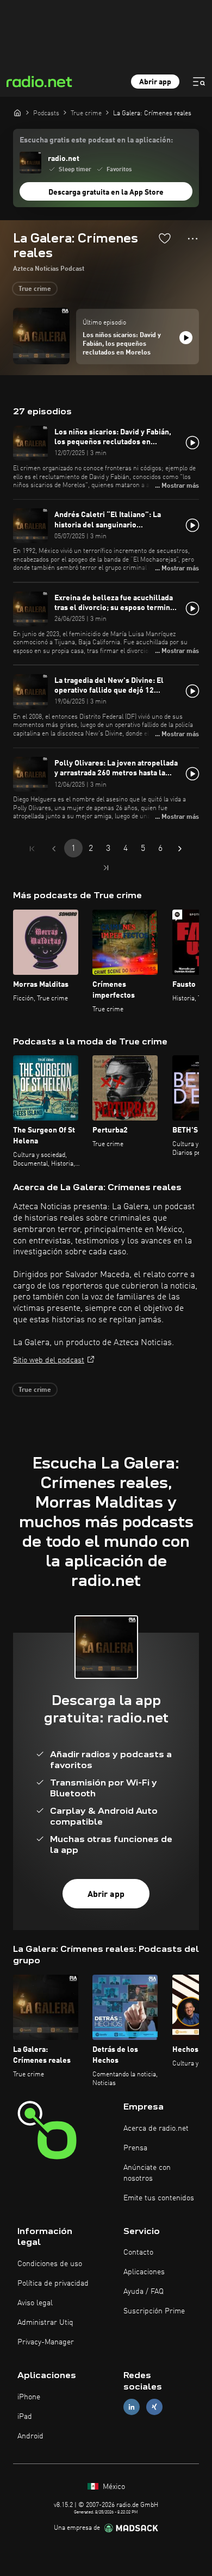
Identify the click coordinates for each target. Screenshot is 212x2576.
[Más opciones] (193, 239)
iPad (25, 2417)
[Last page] (106, 868)
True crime (35, 289)
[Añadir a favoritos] (165, 238)
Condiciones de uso (50, 2264)
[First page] (32, 849)
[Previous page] (54, 849)
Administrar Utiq (45, 2323)
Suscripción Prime (154, 2311)
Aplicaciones (144, 2272)
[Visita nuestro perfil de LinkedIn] (132, 2407)
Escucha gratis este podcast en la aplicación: (96, 140)
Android (30, 2436)
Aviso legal (35, 2303)
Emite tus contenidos (159, 2198)
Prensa (135, 2148)
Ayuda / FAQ (144, 2292)
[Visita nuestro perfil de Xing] (154, 2407)
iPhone (29, 2397)
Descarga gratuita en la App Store (106, 192)
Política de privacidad (53, 2283)
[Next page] (180, 849)
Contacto (138, 2253)
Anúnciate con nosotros (147, 2173)
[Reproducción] (186, 338)
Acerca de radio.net (156, 2129)
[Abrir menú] (199, 82)
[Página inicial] (17, 113)
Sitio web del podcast (49, 1360)
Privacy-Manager (46, 2342)
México (113, 2487)
